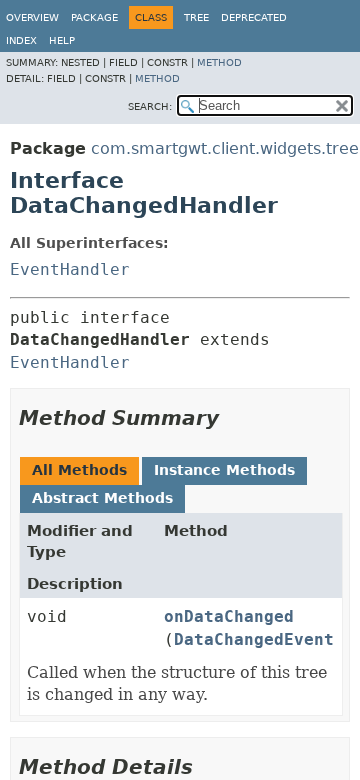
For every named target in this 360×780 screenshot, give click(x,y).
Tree (196, 17)
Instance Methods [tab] (224, 470)
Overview (32, 17)
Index (21, 40)
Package (94, 17)
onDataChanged (229, 616)
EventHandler (70, 269)
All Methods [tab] (79, 470)
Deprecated (254, 17)
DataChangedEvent (254, 639)
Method (219, 62)
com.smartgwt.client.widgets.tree (225, 148)
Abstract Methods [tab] (102, 498)
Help (62, 40)
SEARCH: (150, 106)
